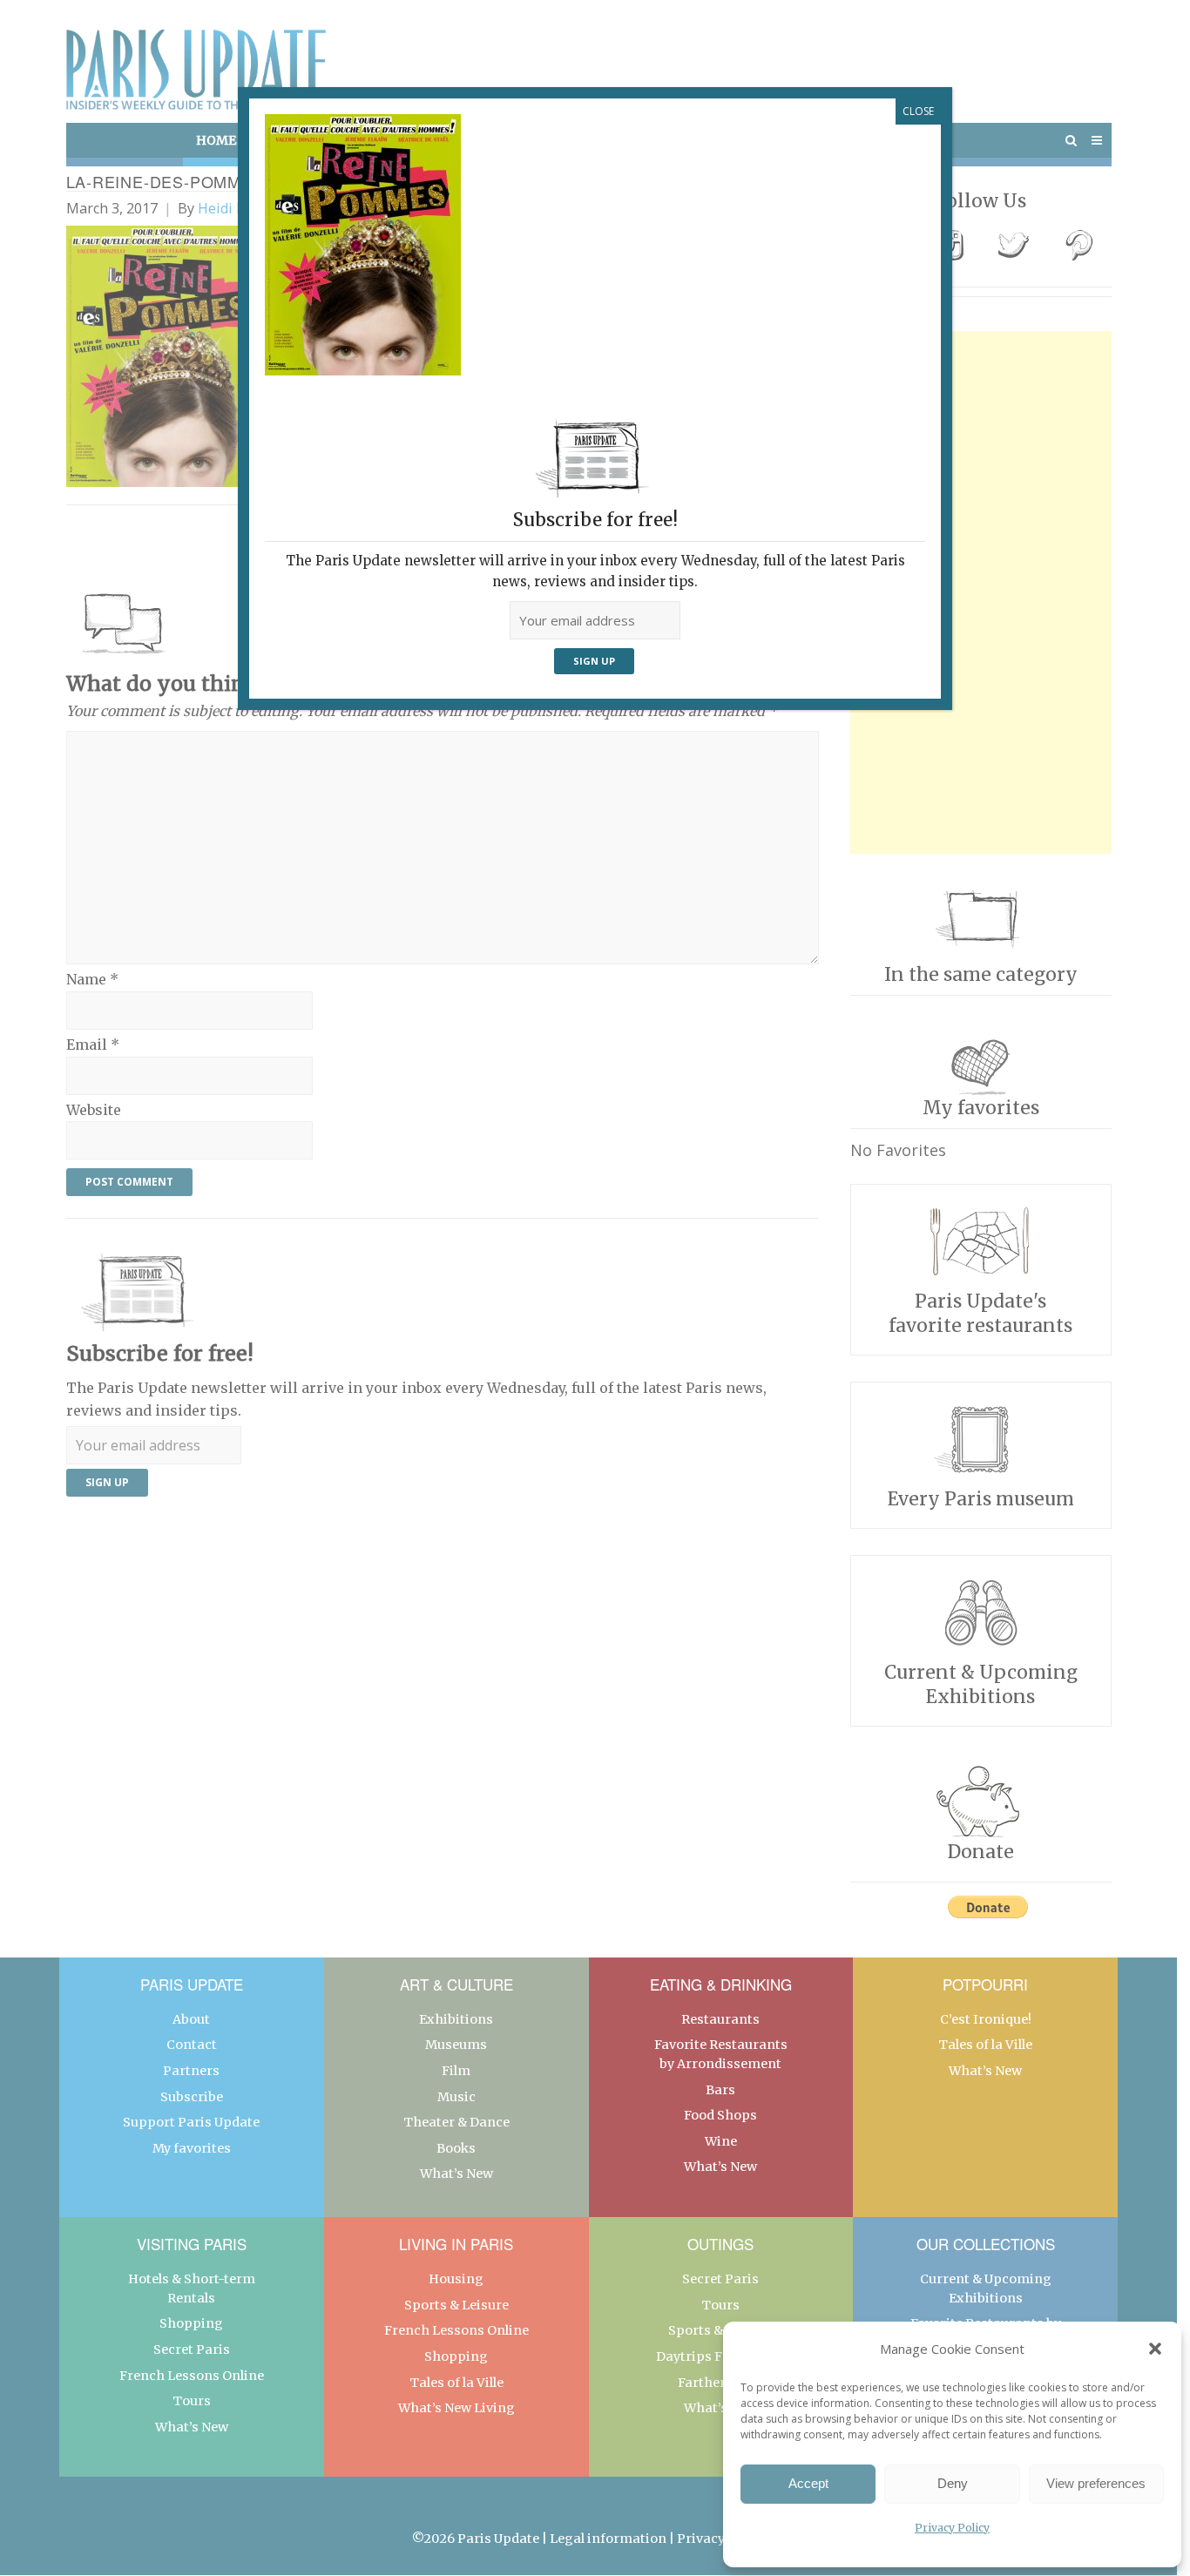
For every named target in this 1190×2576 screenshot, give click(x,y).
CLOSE (918, 111)
